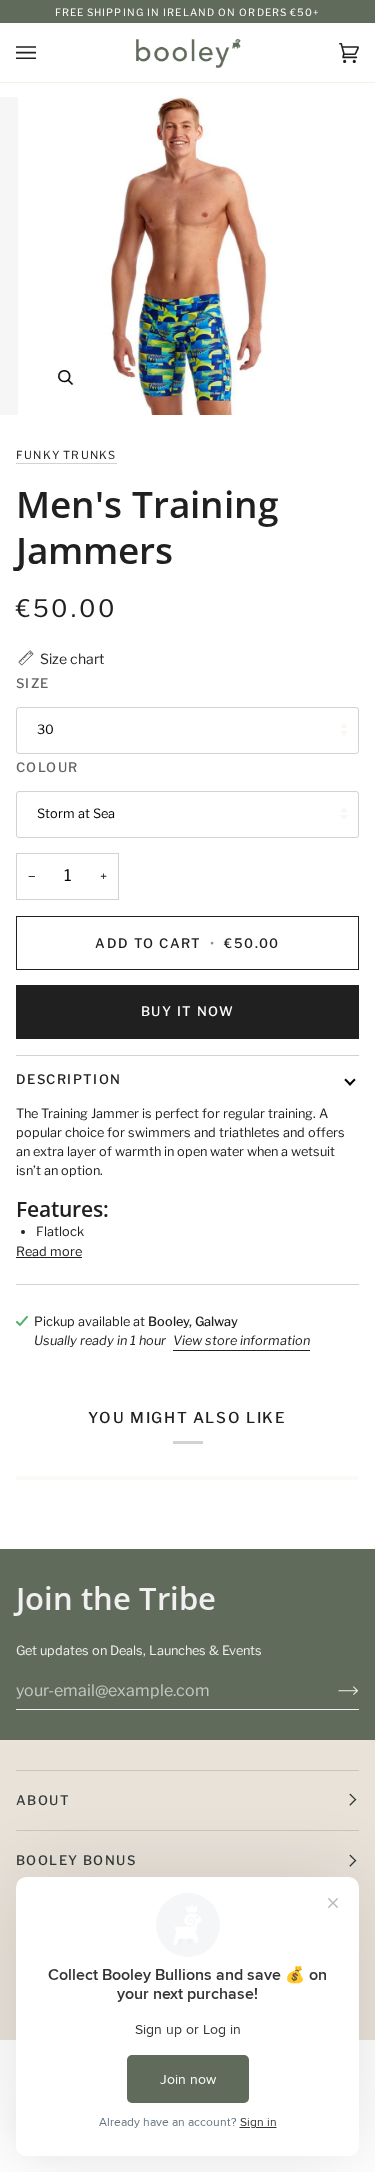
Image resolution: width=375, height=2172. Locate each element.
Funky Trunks (66, 455)
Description (69, 1079)
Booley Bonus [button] (76, 1860)
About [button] (43, 1800)
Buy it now (187, 1011)
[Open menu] (46, 52)
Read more (49, 1251)
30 (45, 729)
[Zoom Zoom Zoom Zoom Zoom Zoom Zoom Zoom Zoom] (187, 256)
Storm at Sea (76, 813)
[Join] (332, 1690)
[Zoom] (65, 377)
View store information (241, 1340)
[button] (60, 658)
